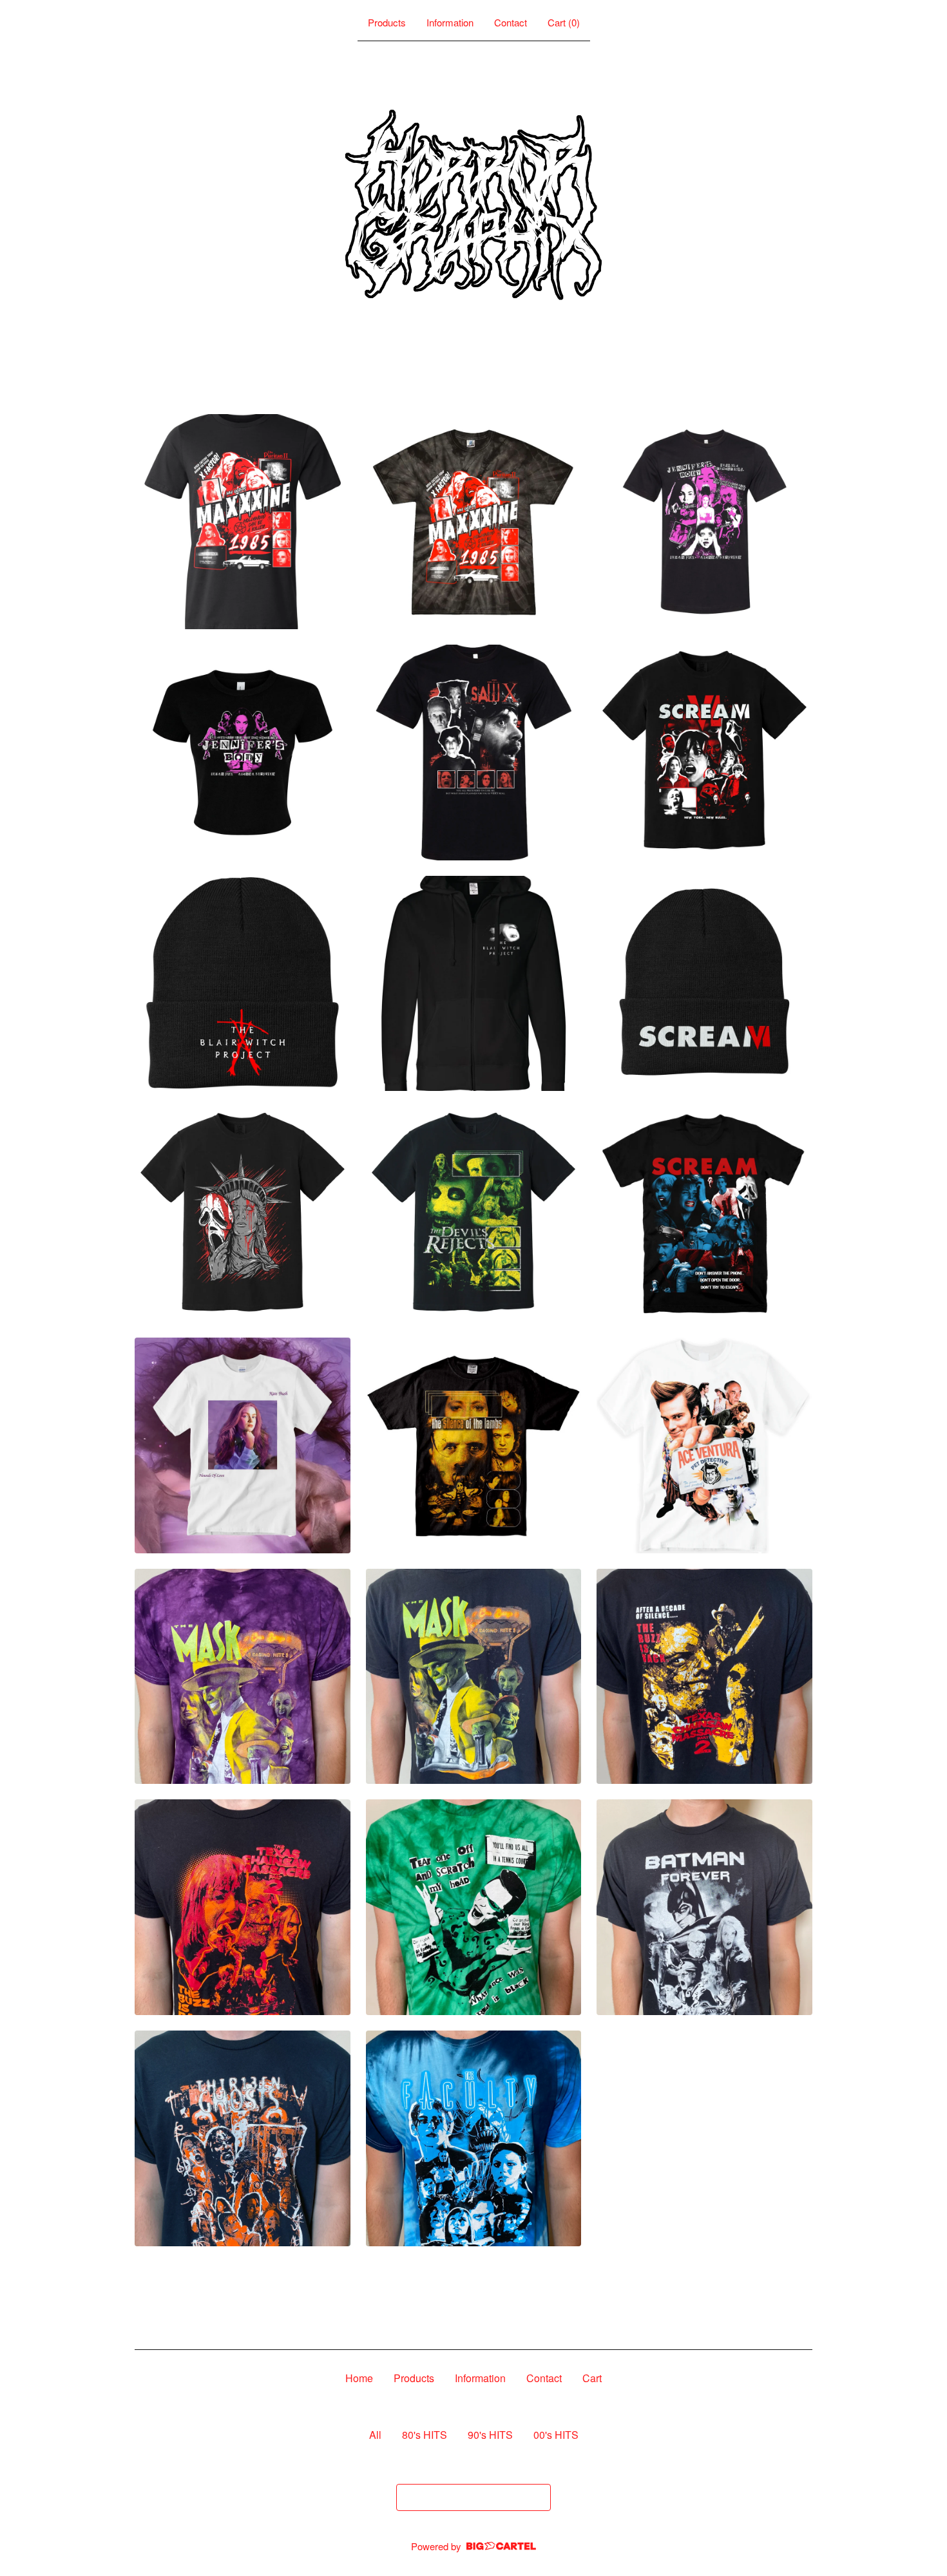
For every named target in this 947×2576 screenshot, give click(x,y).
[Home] (473, 205)
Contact (511, 22)
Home (359, 2378)
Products (387, 22)
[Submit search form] (538, 2497)
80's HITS (425, 2435)
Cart (592, 2378)
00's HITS (556, 2435)
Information (450, 22)
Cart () (564, 22)
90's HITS (490, 2435)
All (375, 2435)
